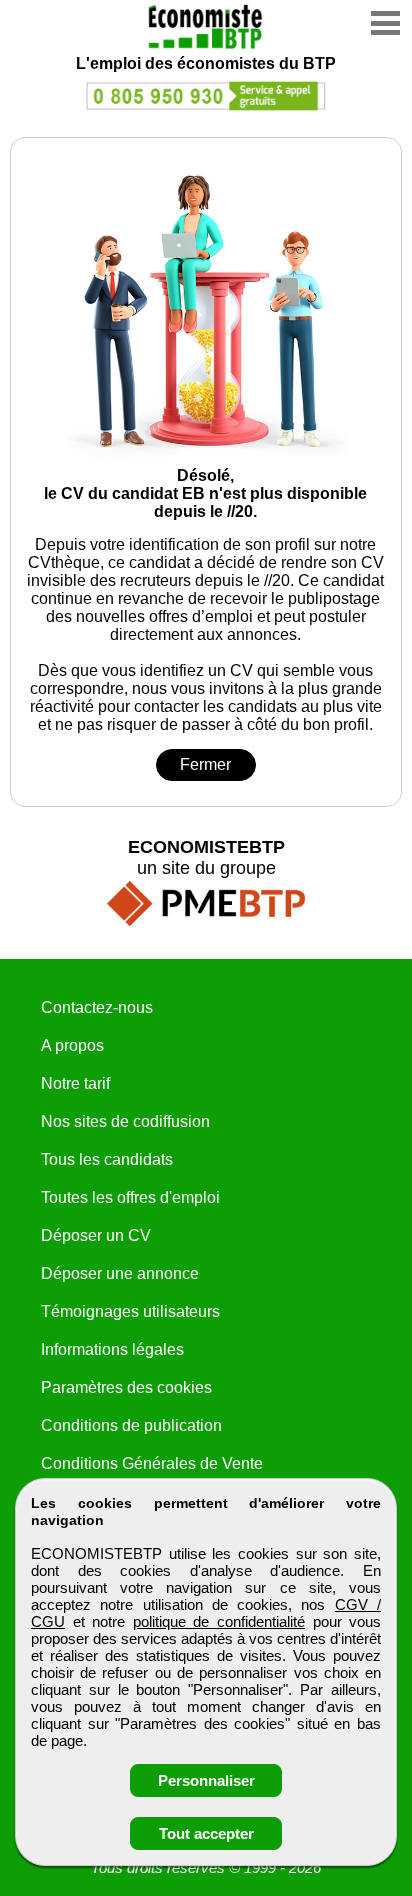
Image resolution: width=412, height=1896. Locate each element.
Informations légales (112, 1349)
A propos (72, 1045)
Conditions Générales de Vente (152, 1463)
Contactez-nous (97, 1007)
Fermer (205, 764)
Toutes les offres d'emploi (130, 1197)
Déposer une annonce (120, 1273)
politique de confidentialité (219, 1621)
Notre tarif (75, 1083)
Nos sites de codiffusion (125, 1121)
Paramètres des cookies (126, 1387)
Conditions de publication (131, 1425)
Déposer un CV (96, 1235)
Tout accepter (206, 1833)
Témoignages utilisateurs (130, 1311)
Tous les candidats (107, 1159)
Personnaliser (206, 1780)
